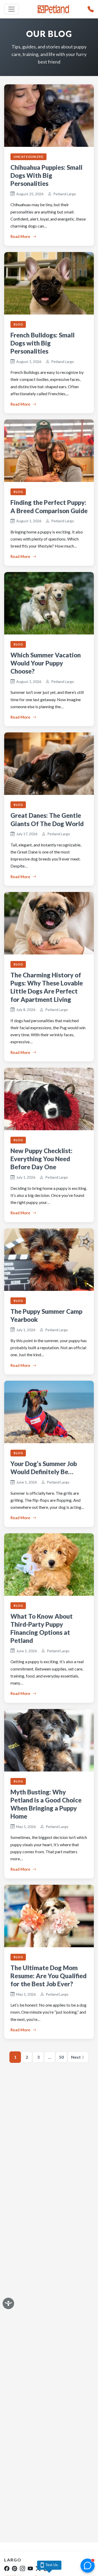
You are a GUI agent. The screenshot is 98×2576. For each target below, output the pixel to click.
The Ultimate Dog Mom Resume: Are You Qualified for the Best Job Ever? (48, 1976)
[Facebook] (7, 2568)
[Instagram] (22, 2568)
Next (76, 2057)
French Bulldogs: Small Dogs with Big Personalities (42, 343)
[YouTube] (30, 2568)
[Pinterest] (15, 2568)
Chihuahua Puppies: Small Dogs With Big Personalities (46, 175)
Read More (20, 236)
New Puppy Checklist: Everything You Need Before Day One (41, 1159)
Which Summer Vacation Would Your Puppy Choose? (46, 663)
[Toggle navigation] (11, 9)
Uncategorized (28, 157)
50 (61, 2057)
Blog (18, 324)
